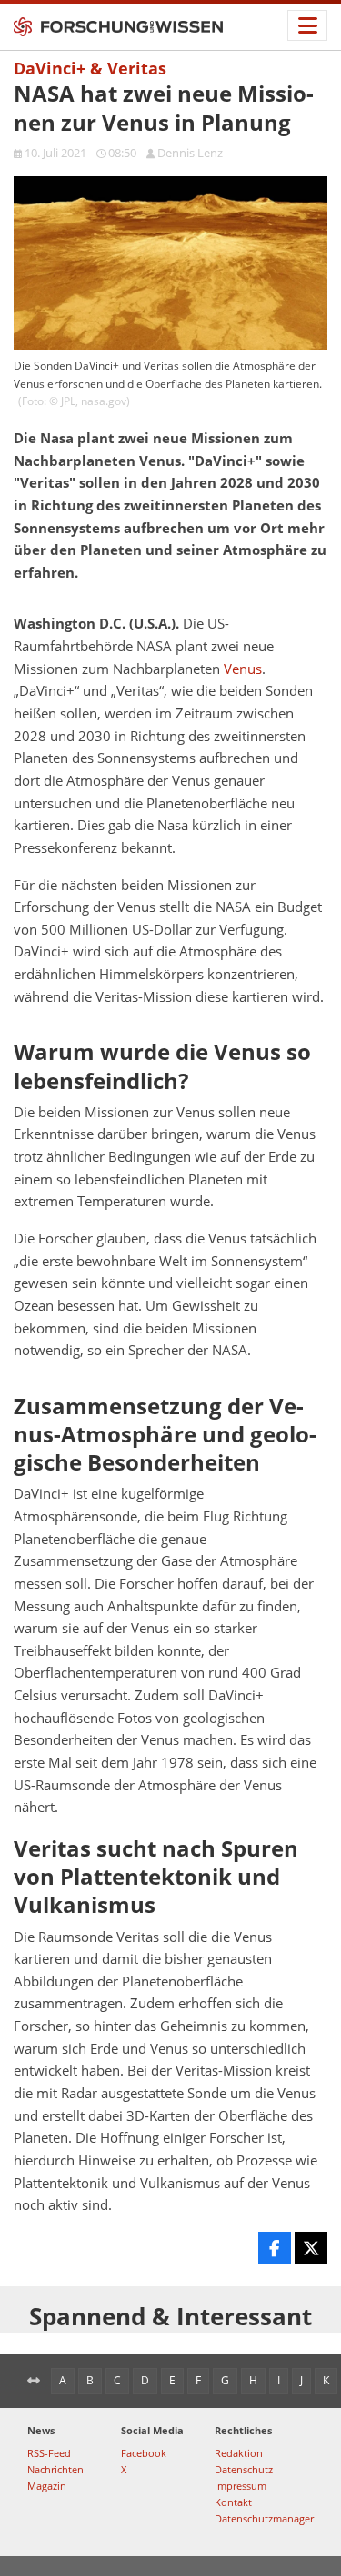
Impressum (241, 2486)
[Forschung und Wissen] (118, 27)
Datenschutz (244, 2469)
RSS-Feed (49, 2453)
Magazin (47, 2486)
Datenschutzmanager (264, 2518)
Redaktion (239, 2453)
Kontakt (233, 2502)
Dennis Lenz (190, 153)
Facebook (144, 2453)
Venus (243, 669)
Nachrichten (55, 2469)
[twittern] (311, 2248)
